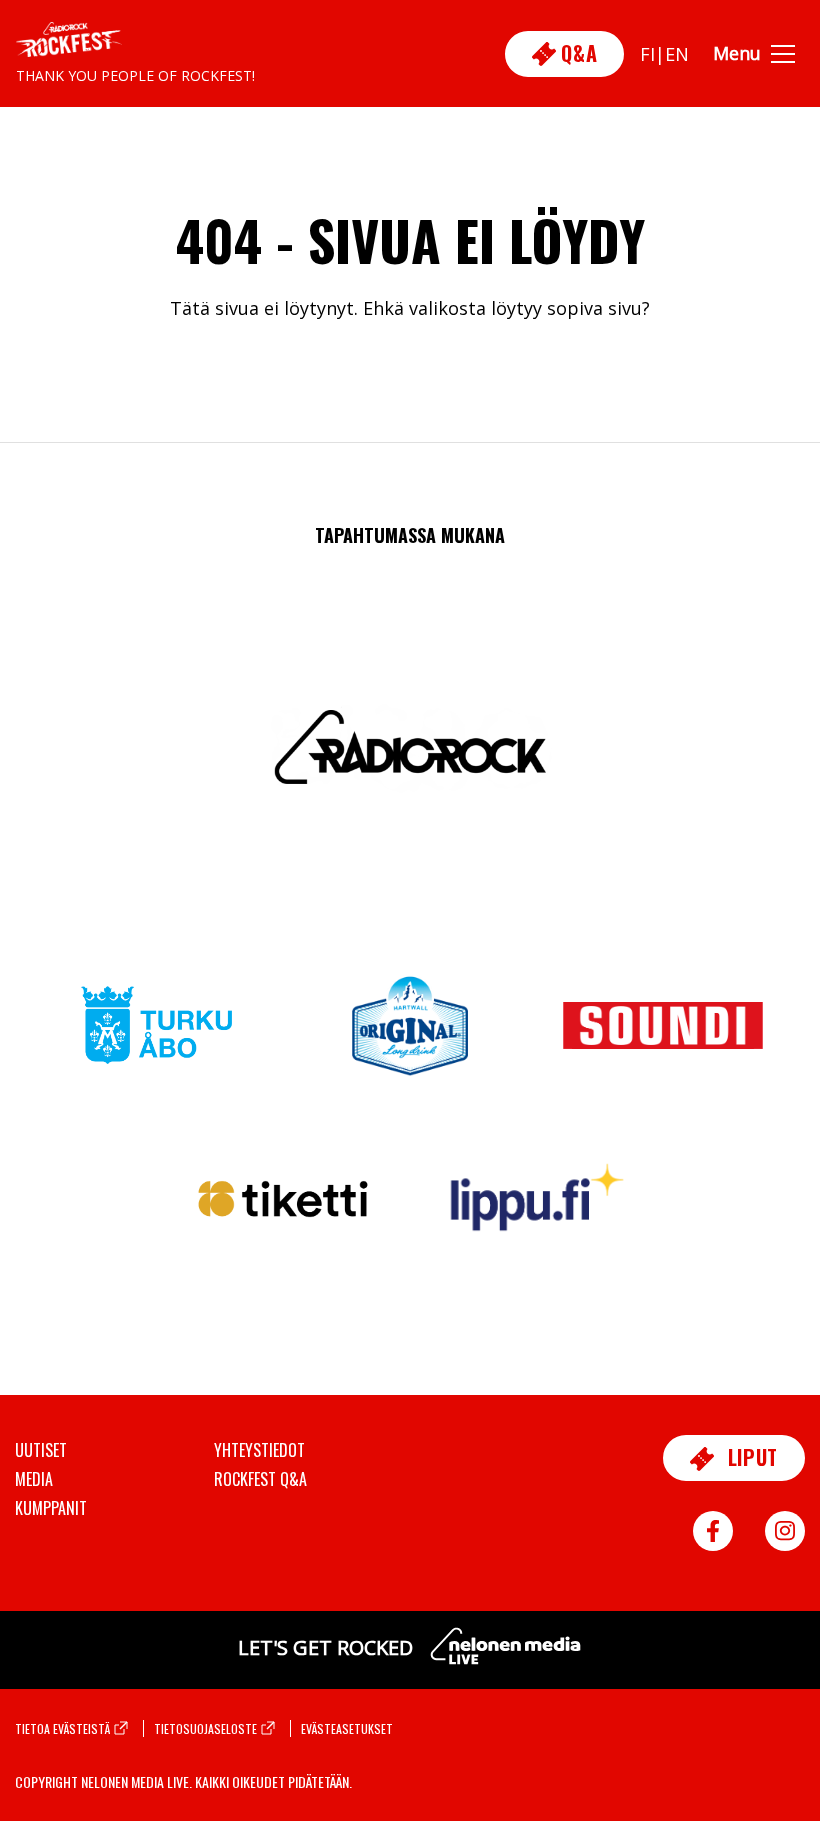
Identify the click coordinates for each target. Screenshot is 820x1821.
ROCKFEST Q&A (260, 1479)
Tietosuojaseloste (205, 1728)
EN (677, 54)
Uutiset (41, 1450)
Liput (750, 1457)
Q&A (577, 53)
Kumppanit (51, 1508)
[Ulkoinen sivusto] (157, 1037)
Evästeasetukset (347, 1728)
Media (34, 1479)
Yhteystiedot (259, 1450)
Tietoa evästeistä (62, 1728)
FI (647, 54)
